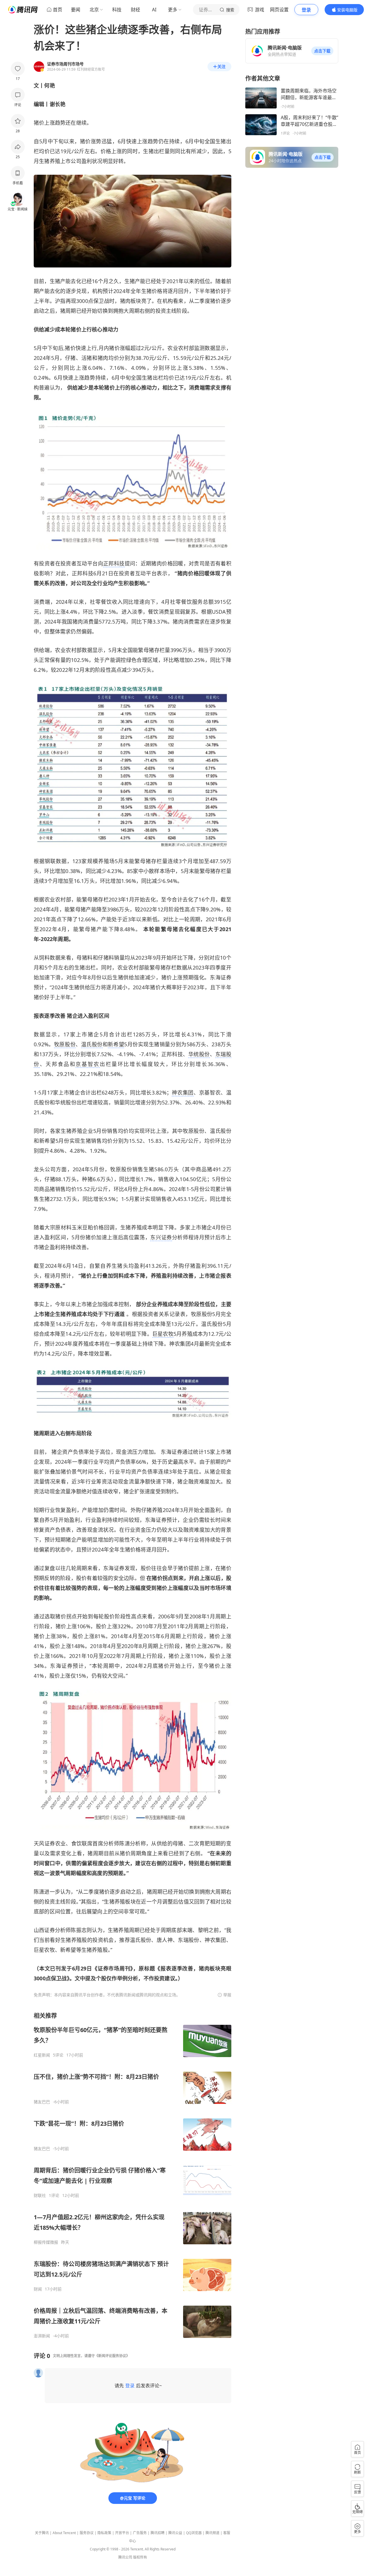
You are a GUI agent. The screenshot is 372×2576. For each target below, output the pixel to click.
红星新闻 (42, 2055)
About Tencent (64, 2533)
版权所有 (140, 2557)
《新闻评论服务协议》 (112, 2356)
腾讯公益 (175, 2533)
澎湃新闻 (42, 2336)
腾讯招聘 (158, 2533)
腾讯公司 (125, 2557)
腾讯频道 (212, 2533)
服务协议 (87, 2533)
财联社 (40, 2195)
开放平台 (122, 2533)
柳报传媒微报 (46, 2242)
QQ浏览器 (194, 2533)
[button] (322, 51)
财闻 (38, 2289)
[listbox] (133, 2175)
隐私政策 (104, 2533)
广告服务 (140, 2533)
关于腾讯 (42, 2533)
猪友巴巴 (42, 2102)
